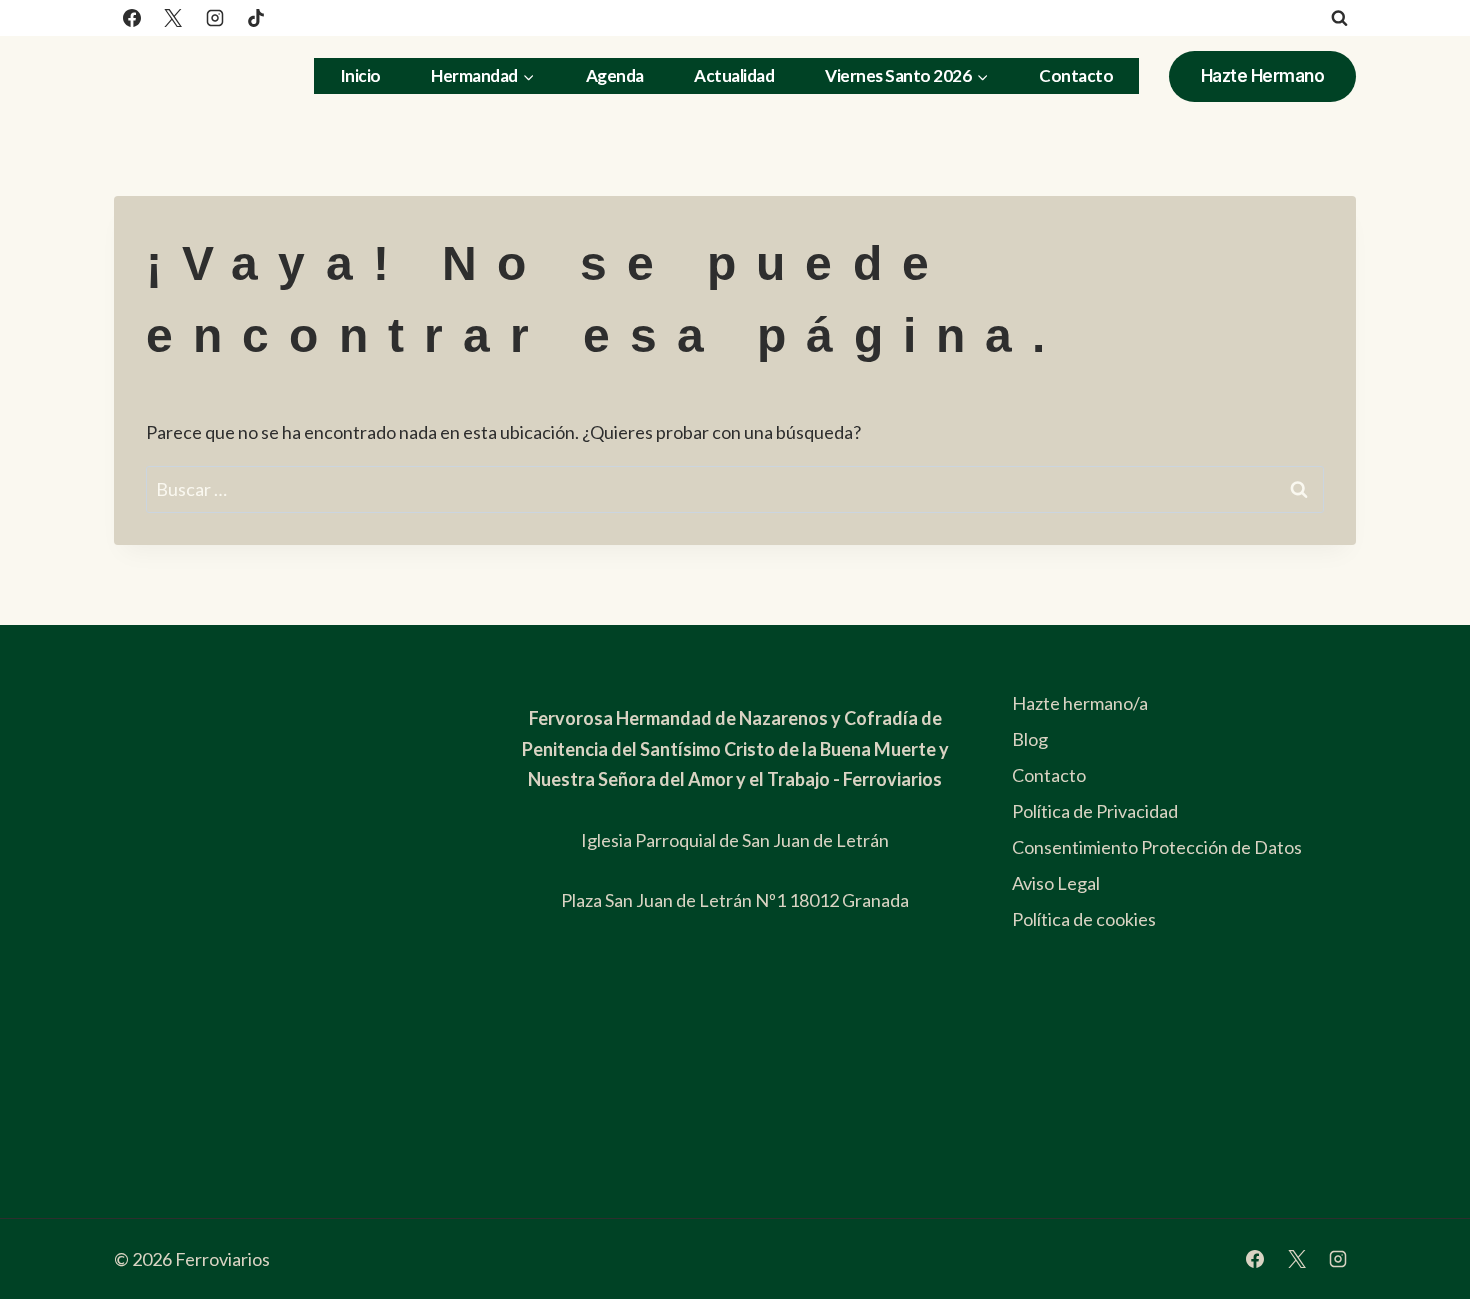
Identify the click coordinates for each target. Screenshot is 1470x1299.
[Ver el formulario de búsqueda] (1339, 18)
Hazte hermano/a (1080, 703)
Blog (1030, 739)
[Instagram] (215, 18)
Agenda (615, 75)
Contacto (1076, 75)
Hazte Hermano (1263, 76)
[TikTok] (256, 18)
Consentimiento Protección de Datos (1157, 847)
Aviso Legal (1056, 883)
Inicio (360, 75)
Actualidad (734, 75)
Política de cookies (1084, 919)
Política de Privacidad (1095, 811)
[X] (173, 18)
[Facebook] (132, 18)
